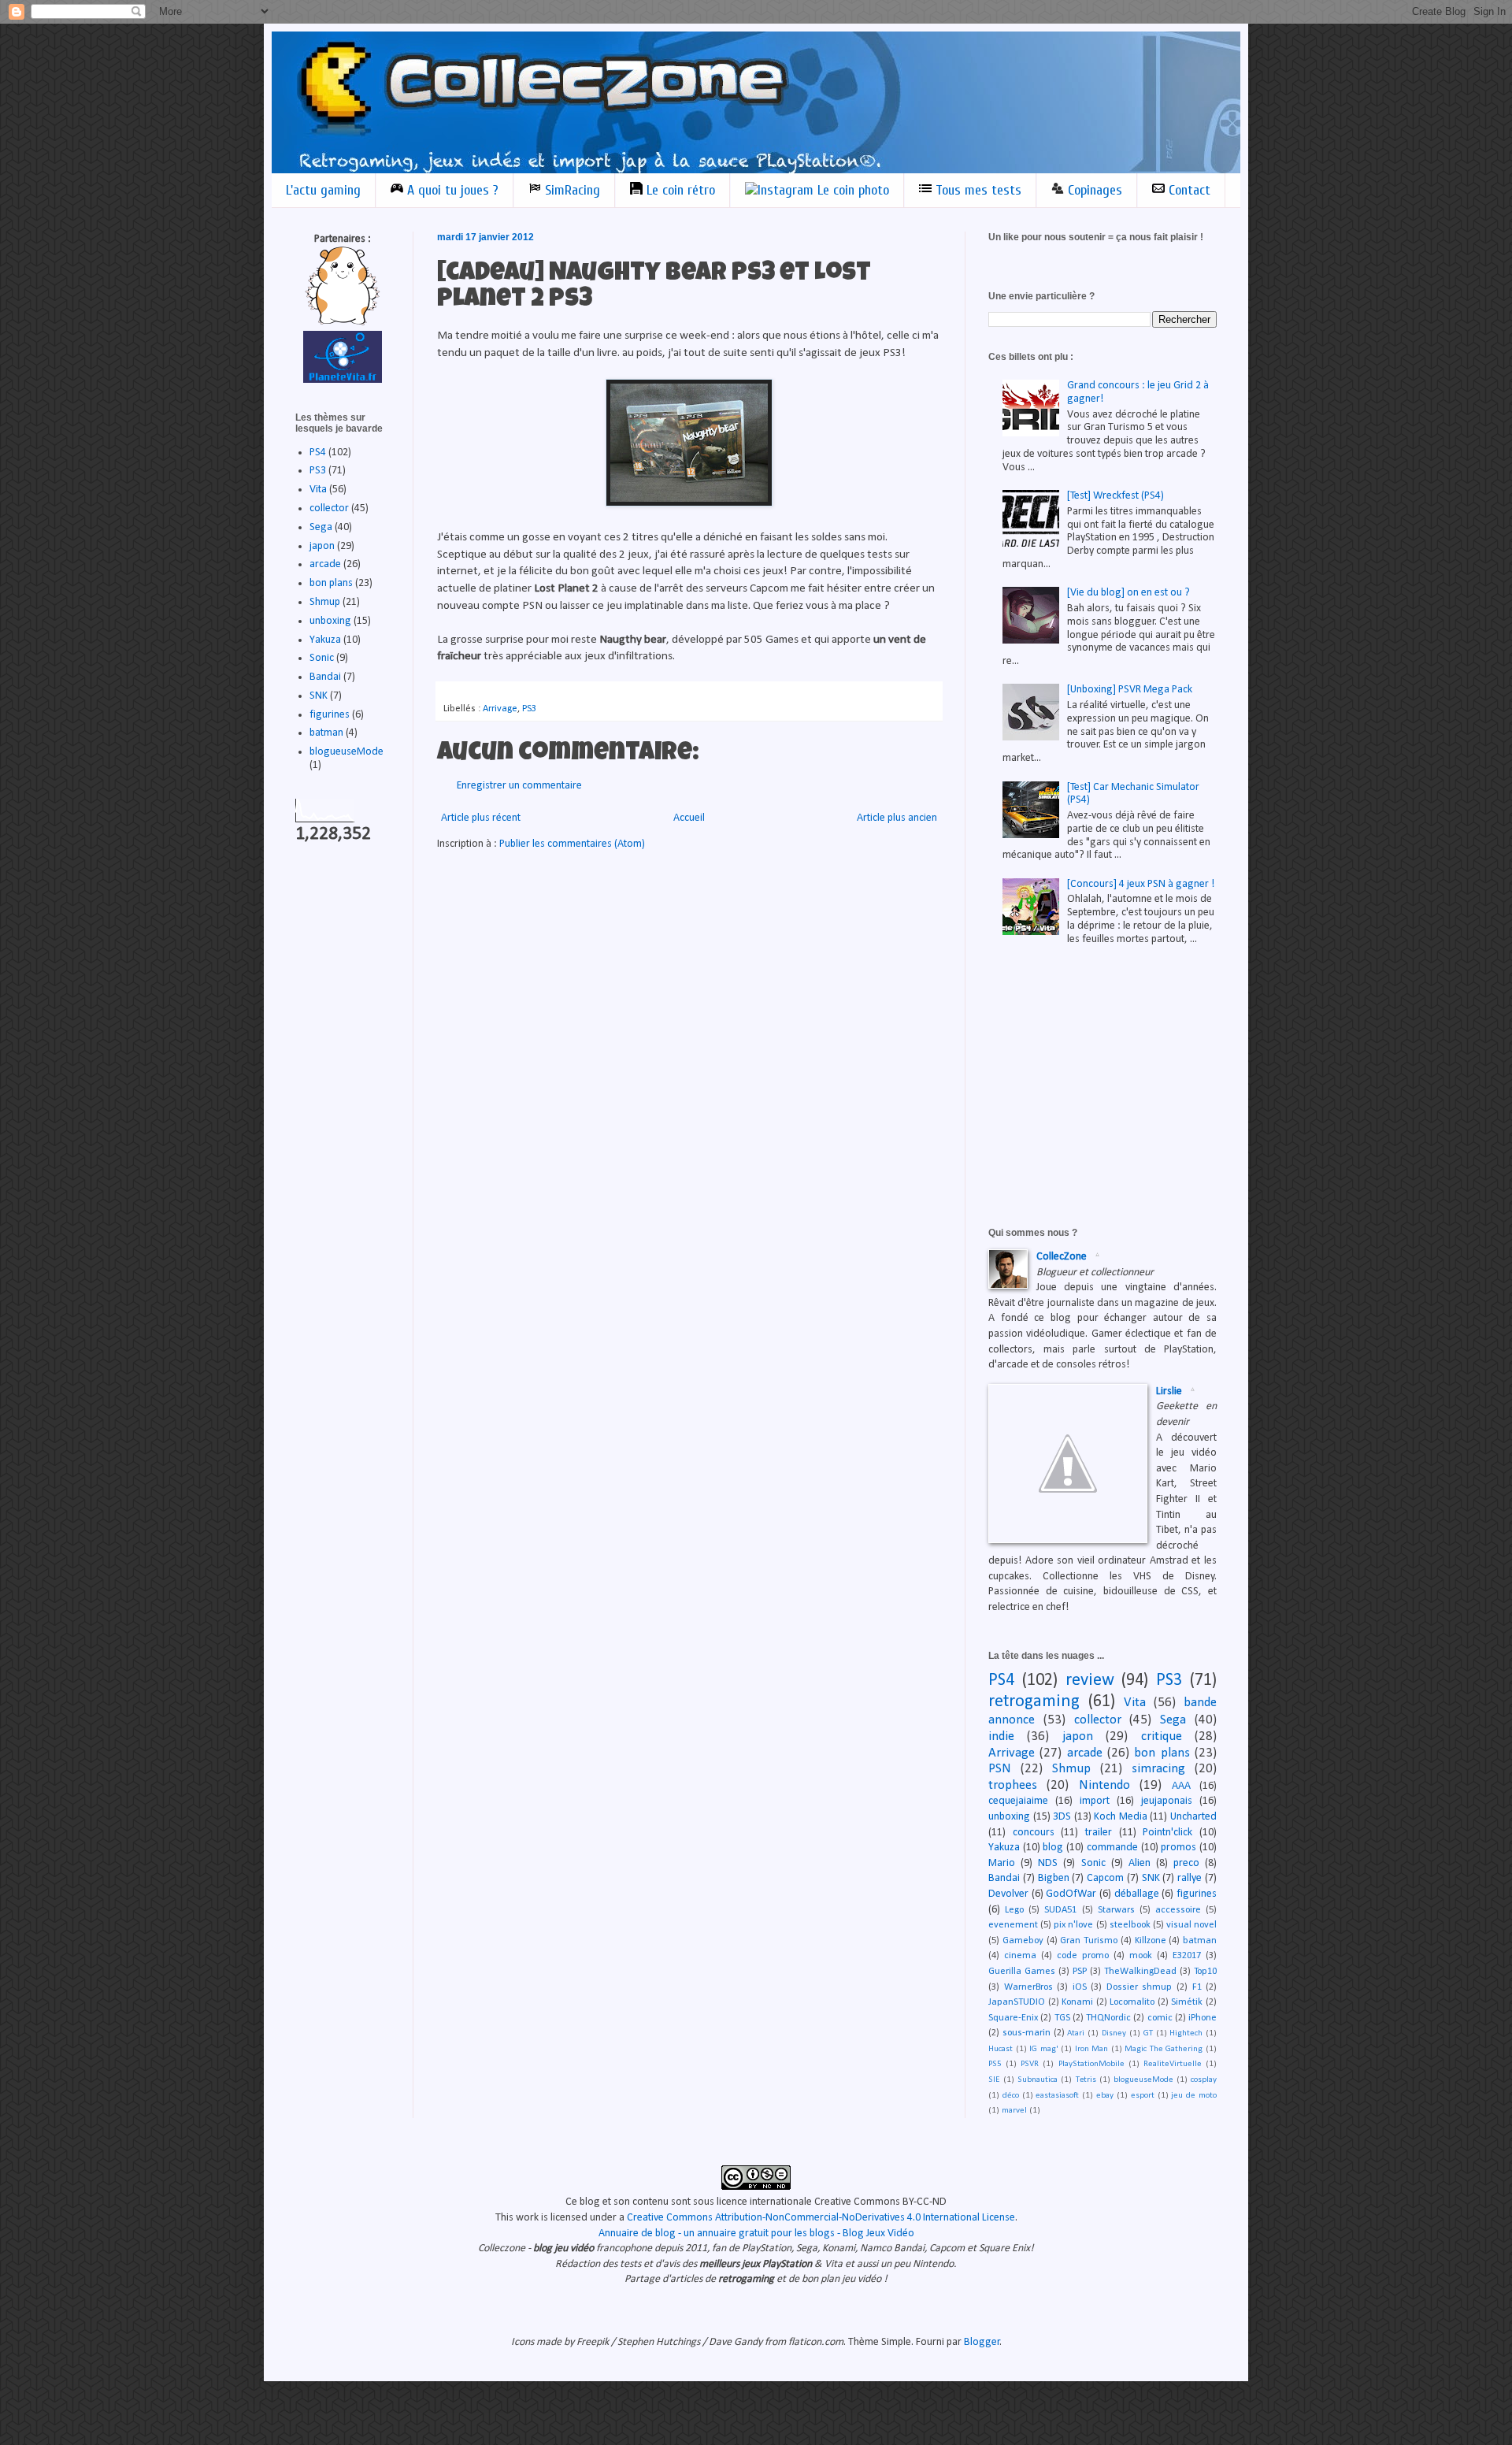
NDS (1048, 1863)
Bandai (325, 677)
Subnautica (1038, 2080)
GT (1148, 2033)
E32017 (1187, 1956)
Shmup (325, 602)
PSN (1000, 1769)
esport (1143, 2096)
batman (326, 733)
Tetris (1086, 2080)
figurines (330, 715)
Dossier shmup (1140, 1987)
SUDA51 (1060, 1910)
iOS (1080, 1987)
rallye (1190, 1878)
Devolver (1008, 1894)
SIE (994, 2080)
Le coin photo (851, 190)
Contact (1188, 190)
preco (1186, 1863)
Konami (1077, 2002)
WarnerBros (1028, 1987)
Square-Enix (1013, 2018)
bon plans (331, 583)
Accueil (689, 818)
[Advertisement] (1106, 1076)
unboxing (330, 621)
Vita (318, 490)
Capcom (1105, 1878)
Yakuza (325, 640)
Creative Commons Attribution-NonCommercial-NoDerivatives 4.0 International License (821, 2218)
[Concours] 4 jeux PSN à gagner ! (1141, 884)
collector (329, 508)
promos (1178, 1848)
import (1095, 1801)
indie (1001, 1736)
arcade (325, 564)
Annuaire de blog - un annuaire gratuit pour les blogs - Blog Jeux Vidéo (756, 2234)
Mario (1002, 1863)
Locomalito (1132, 2002)
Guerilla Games (1022, 1972)
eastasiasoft (1057, 2096)
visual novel (1191, 1925)
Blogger (982, 2342)
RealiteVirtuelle (1173, 2064)
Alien (1140, 1863)
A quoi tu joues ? (451, 190)
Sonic (322, 658)
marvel (1014, 2111)
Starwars (1116, 1910)
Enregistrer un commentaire (519, 786)
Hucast (1001, 2049)
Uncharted (1193, 1817)
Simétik (1187, 2002)
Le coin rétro (679, 190)
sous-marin (1027, 2033)
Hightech (1186, 2033)
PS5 (995, 2064)
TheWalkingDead (1140, 1972)
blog (1053, 1848)
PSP (1080, 1972)
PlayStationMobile (1091, 2064)
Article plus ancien (897, 818)
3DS (1062, 1817)
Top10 (1205, 1972)
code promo (1083, 1956)
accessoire (1178, 1910)
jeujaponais (1167, 1801)
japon (322, 546)
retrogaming (1034, 1702)
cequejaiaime (1018, 1801)
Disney (1114, 2033)
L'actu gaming (323, 190)
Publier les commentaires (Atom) (572, 844)
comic (1160, 2018)
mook (1141, 1956)
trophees (1013, 1785)
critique (1162, 1736)
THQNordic (1108, 2018)
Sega (321, 527)
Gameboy (1023, 1941)
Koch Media (1121, 1817)
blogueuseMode (346, 752)
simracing (1158, 1769)
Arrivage (500, 709)
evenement (1013, 1925)
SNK (319, 696)
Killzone (1151, 1941)
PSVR (1030, 2064)
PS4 (318, 453)
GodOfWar (1071, 1894)
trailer (1099, 1833)
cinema (1020, 1956)
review (1090, 1681)
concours (1034, 1833)
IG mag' (1044, 2049)
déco (1011, 2096)
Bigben (1054, 1878)
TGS (1062, 2018)
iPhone (1203, 2018)
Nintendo (1104, 1785)
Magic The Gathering (1164, 2049)
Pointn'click (1167, 1833)
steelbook (1130, 1925)
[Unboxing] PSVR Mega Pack (1130, 690)
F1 (1197, 1987)
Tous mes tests (976, 190)
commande (1112, 1848)
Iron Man (1092, 2049)
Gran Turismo (1089, 1941)
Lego (1014, 1910)
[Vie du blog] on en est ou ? (1128, 593)
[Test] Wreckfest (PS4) (1115, 496)
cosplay (1204, 2080)
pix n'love (1073, 1925)
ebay (1105, 2096)
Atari (1076, 2033)
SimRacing (571, 190)
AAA (1181, 1786)
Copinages (1093, 190)
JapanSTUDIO (1017, 2002)
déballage (1137, 1894)
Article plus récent (481, 818)
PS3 (529, 709)
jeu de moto (1194, 2096)
